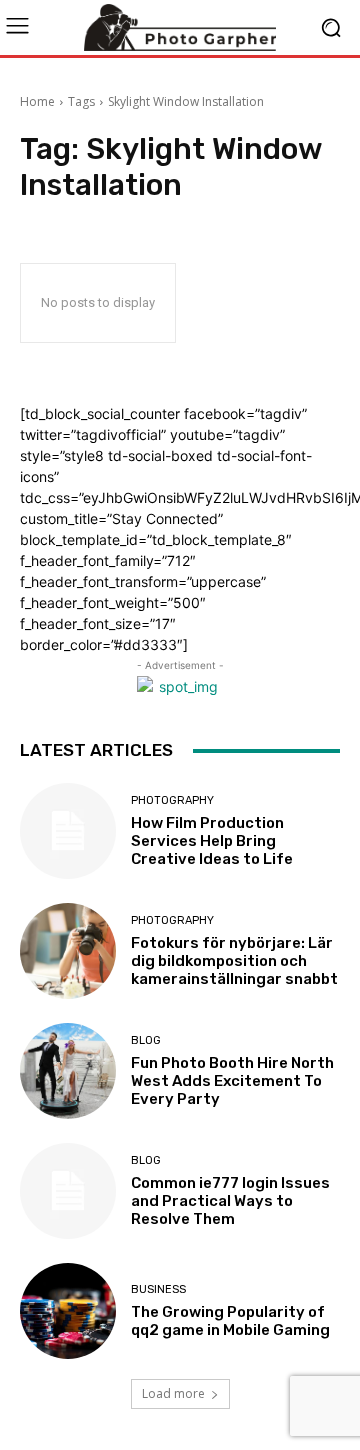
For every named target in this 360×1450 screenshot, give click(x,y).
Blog (146, 1040)
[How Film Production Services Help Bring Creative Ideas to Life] (68, 831)
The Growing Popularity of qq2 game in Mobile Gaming (230, 1321)
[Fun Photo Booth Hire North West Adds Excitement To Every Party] (68, 1071)
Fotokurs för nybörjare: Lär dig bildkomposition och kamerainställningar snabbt (234, 961)
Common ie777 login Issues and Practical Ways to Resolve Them (230, 1201)
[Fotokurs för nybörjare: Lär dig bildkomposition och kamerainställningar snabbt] (68, 951)
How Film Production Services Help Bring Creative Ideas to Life (212, 841)
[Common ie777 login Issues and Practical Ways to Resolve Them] (68, 1191)
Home (37, 101)
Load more (173, 1393)
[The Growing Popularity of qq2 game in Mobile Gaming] (68, 1311)
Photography (172, 800)
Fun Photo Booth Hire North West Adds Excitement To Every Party (232, 1081)
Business (158, 1289)
